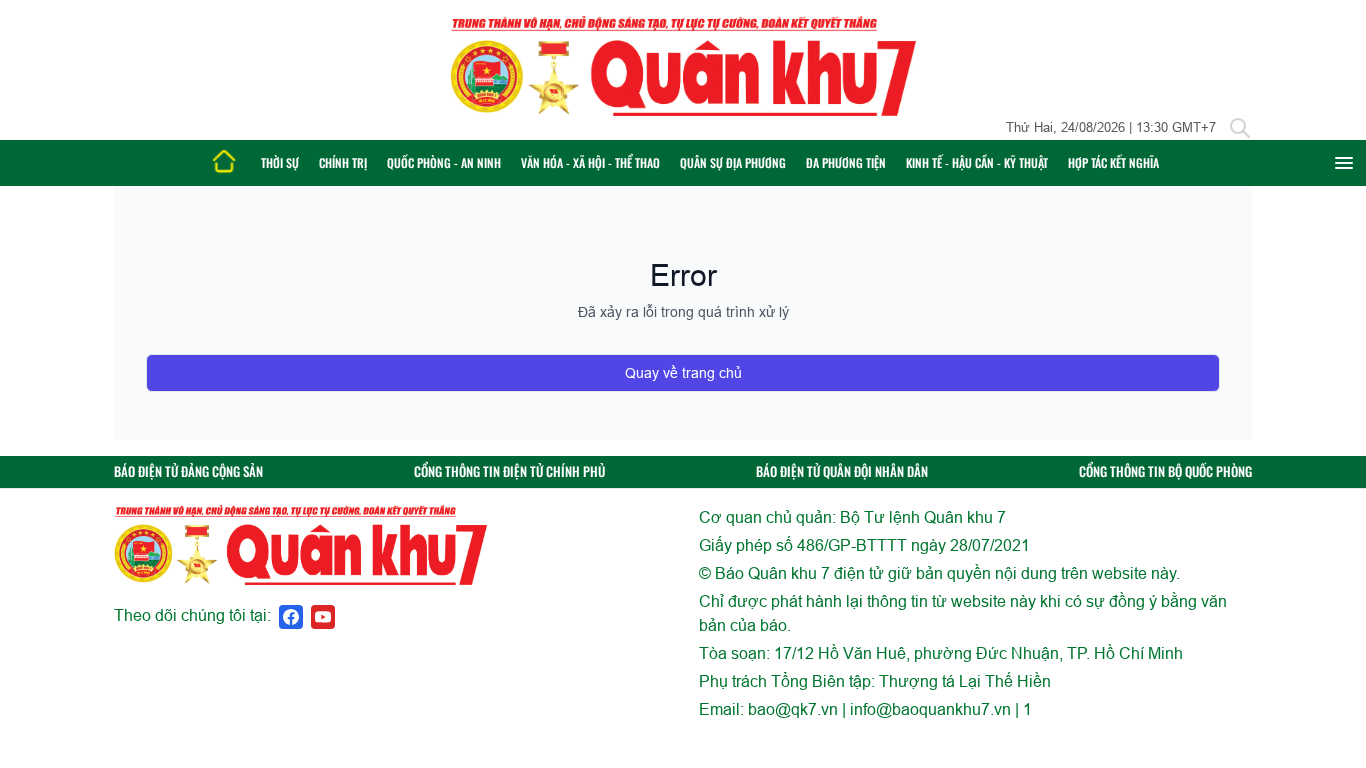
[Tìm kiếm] (1240, 128)
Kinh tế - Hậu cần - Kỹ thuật (977, 162)
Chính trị (343, 162)
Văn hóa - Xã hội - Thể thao (590, 162)
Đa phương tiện (846, 162)
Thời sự (280, 162)
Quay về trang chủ (683, 373)
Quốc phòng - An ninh (444, 162)
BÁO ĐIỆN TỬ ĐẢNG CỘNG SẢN (188, 471)
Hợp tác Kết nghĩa (1113, 162)
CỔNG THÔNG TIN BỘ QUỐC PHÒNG (1165, 471)
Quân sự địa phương (733, 162)
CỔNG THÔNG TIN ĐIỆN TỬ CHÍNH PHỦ (509, 471)
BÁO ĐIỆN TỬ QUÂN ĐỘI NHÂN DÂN (842, 471)
